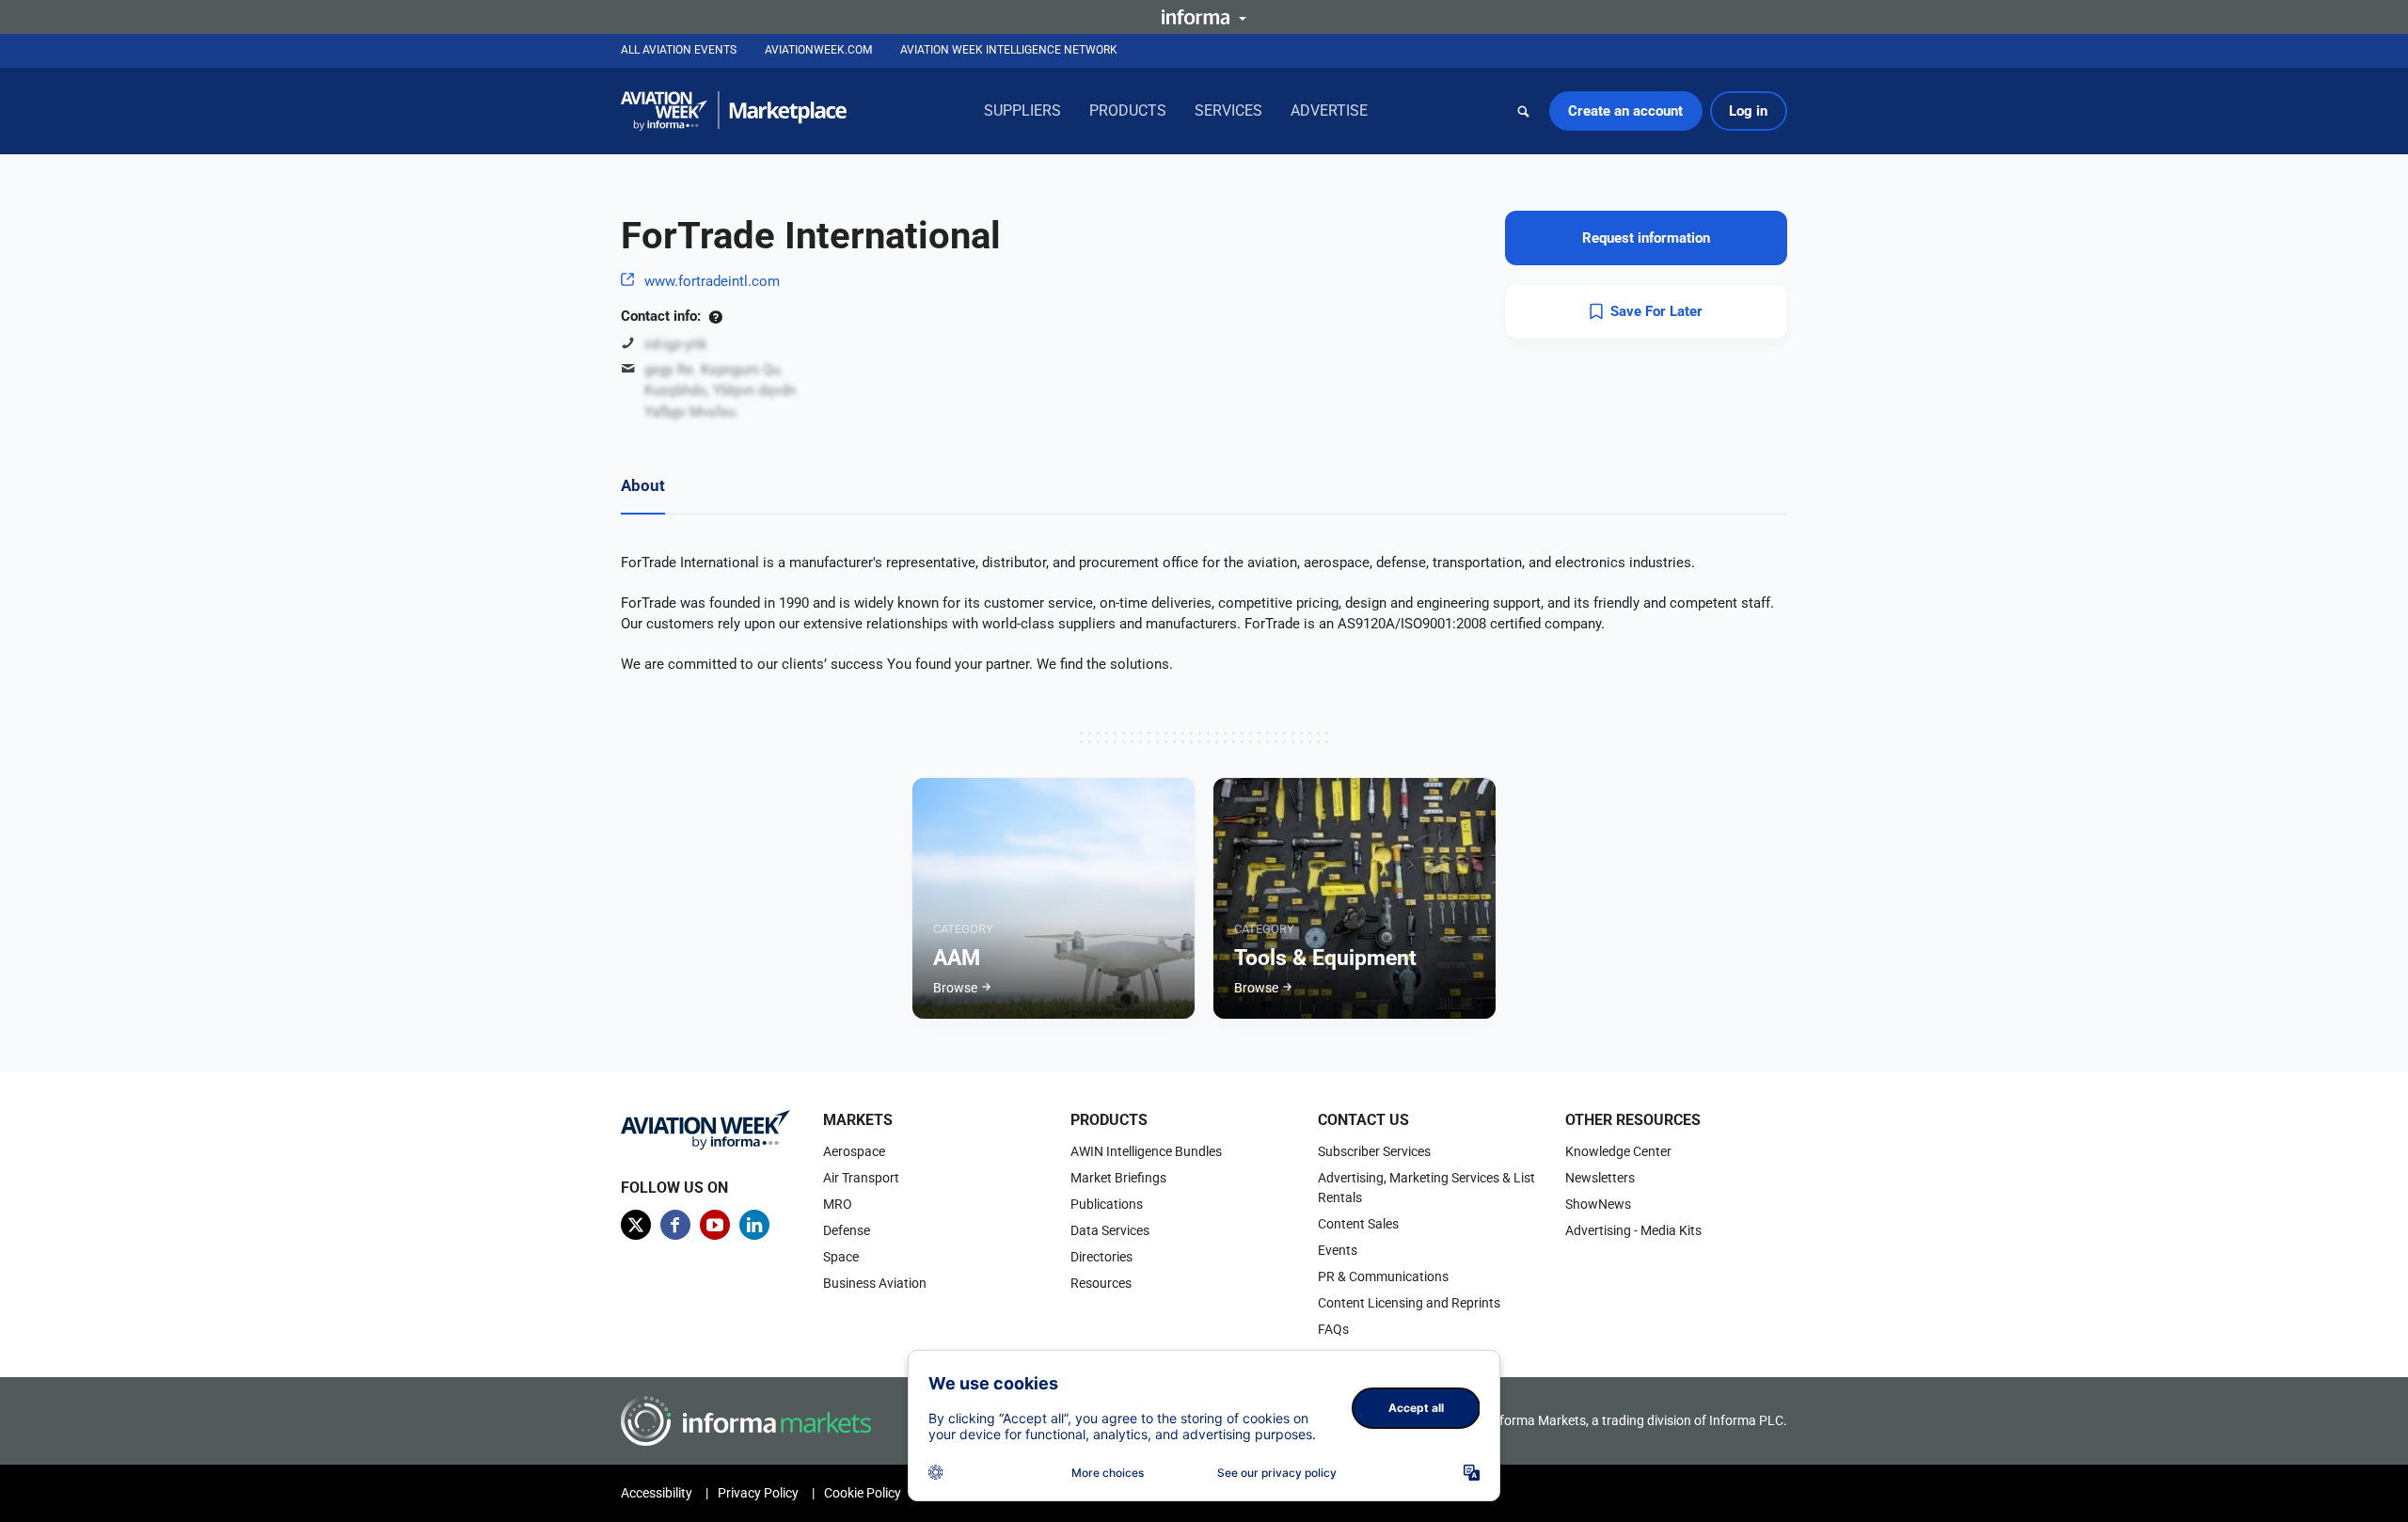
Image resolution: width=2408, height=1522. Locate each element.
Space (841, 1257)
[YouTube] (715, 1225)
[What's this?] (715, 316)
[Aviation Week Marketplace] (734, 111)
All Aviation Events (679, 50)
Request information (1646, 238)
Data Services (1110, 1230)
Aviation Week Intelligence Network (1009, 50)
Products (1128, 111)
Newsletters (1600, 1178)
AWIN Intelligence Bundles (1146, 1151)
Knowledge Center (1618, 1151)
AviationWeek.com (818, 50)
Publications (1107, 1204)
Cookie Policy (863, 1493)
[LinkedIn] (754, 1225)
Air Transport (861, 1178)
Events (1338, 1250)
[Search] (1524, 111)
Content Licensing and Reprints (1409, 1303)
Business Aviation (875, 1283)
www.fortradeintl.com (712, 281)
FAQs (1333, 1329)
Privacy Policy (758, 1493)
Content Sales (1358, 1224)
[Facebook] (675, 1225)
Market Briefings (1118, 1178)
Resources (1101, 1283)
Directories (1101, 1257)
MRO (838, 1204)
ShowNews (1598, 1204)
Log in (1748, 111)
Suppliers (1022, 111)
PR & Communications (1383, 1276)
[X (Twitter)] (636, 1225)
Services (1228, 111)
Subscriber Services (1374, 1151)
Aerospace (854, 1151)
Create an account (1625, 111)
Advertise (1329, 111)
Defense (847, 1230)
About (643, 485)
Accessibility (657, 1493)
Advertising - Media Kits (1633, 1230)
